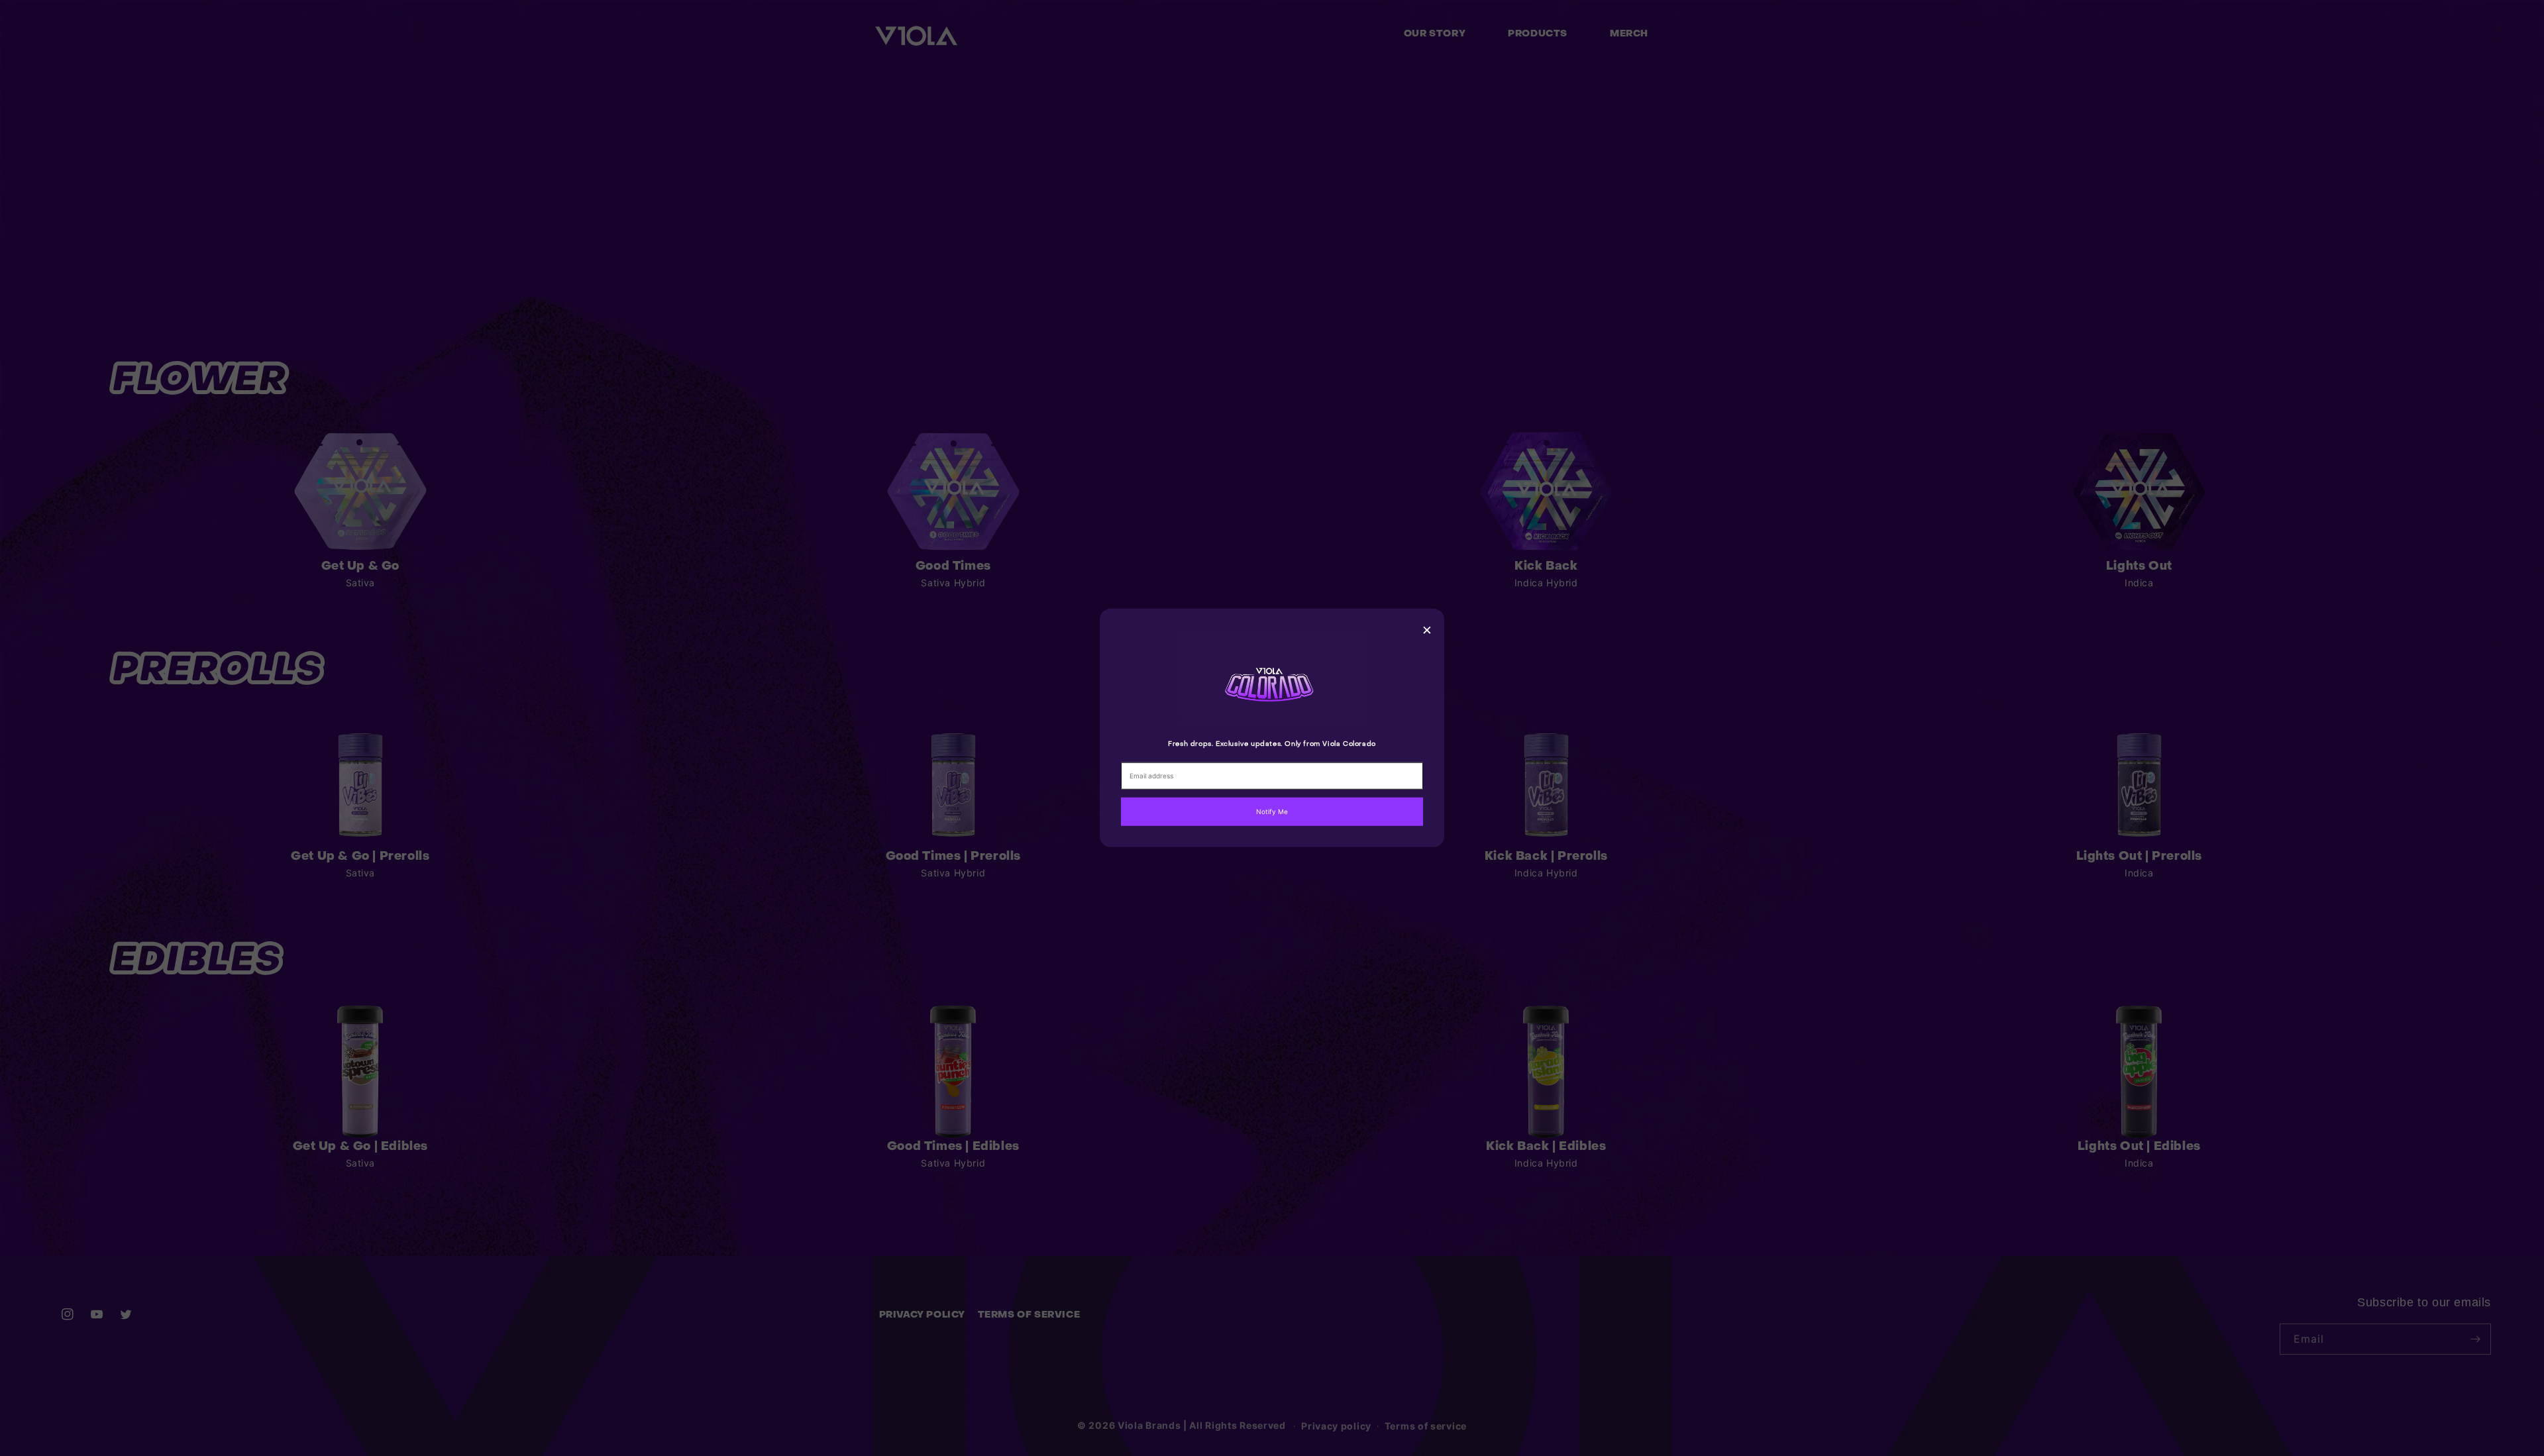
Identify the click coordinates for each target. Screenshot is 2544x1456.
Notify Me (1272, 811)
